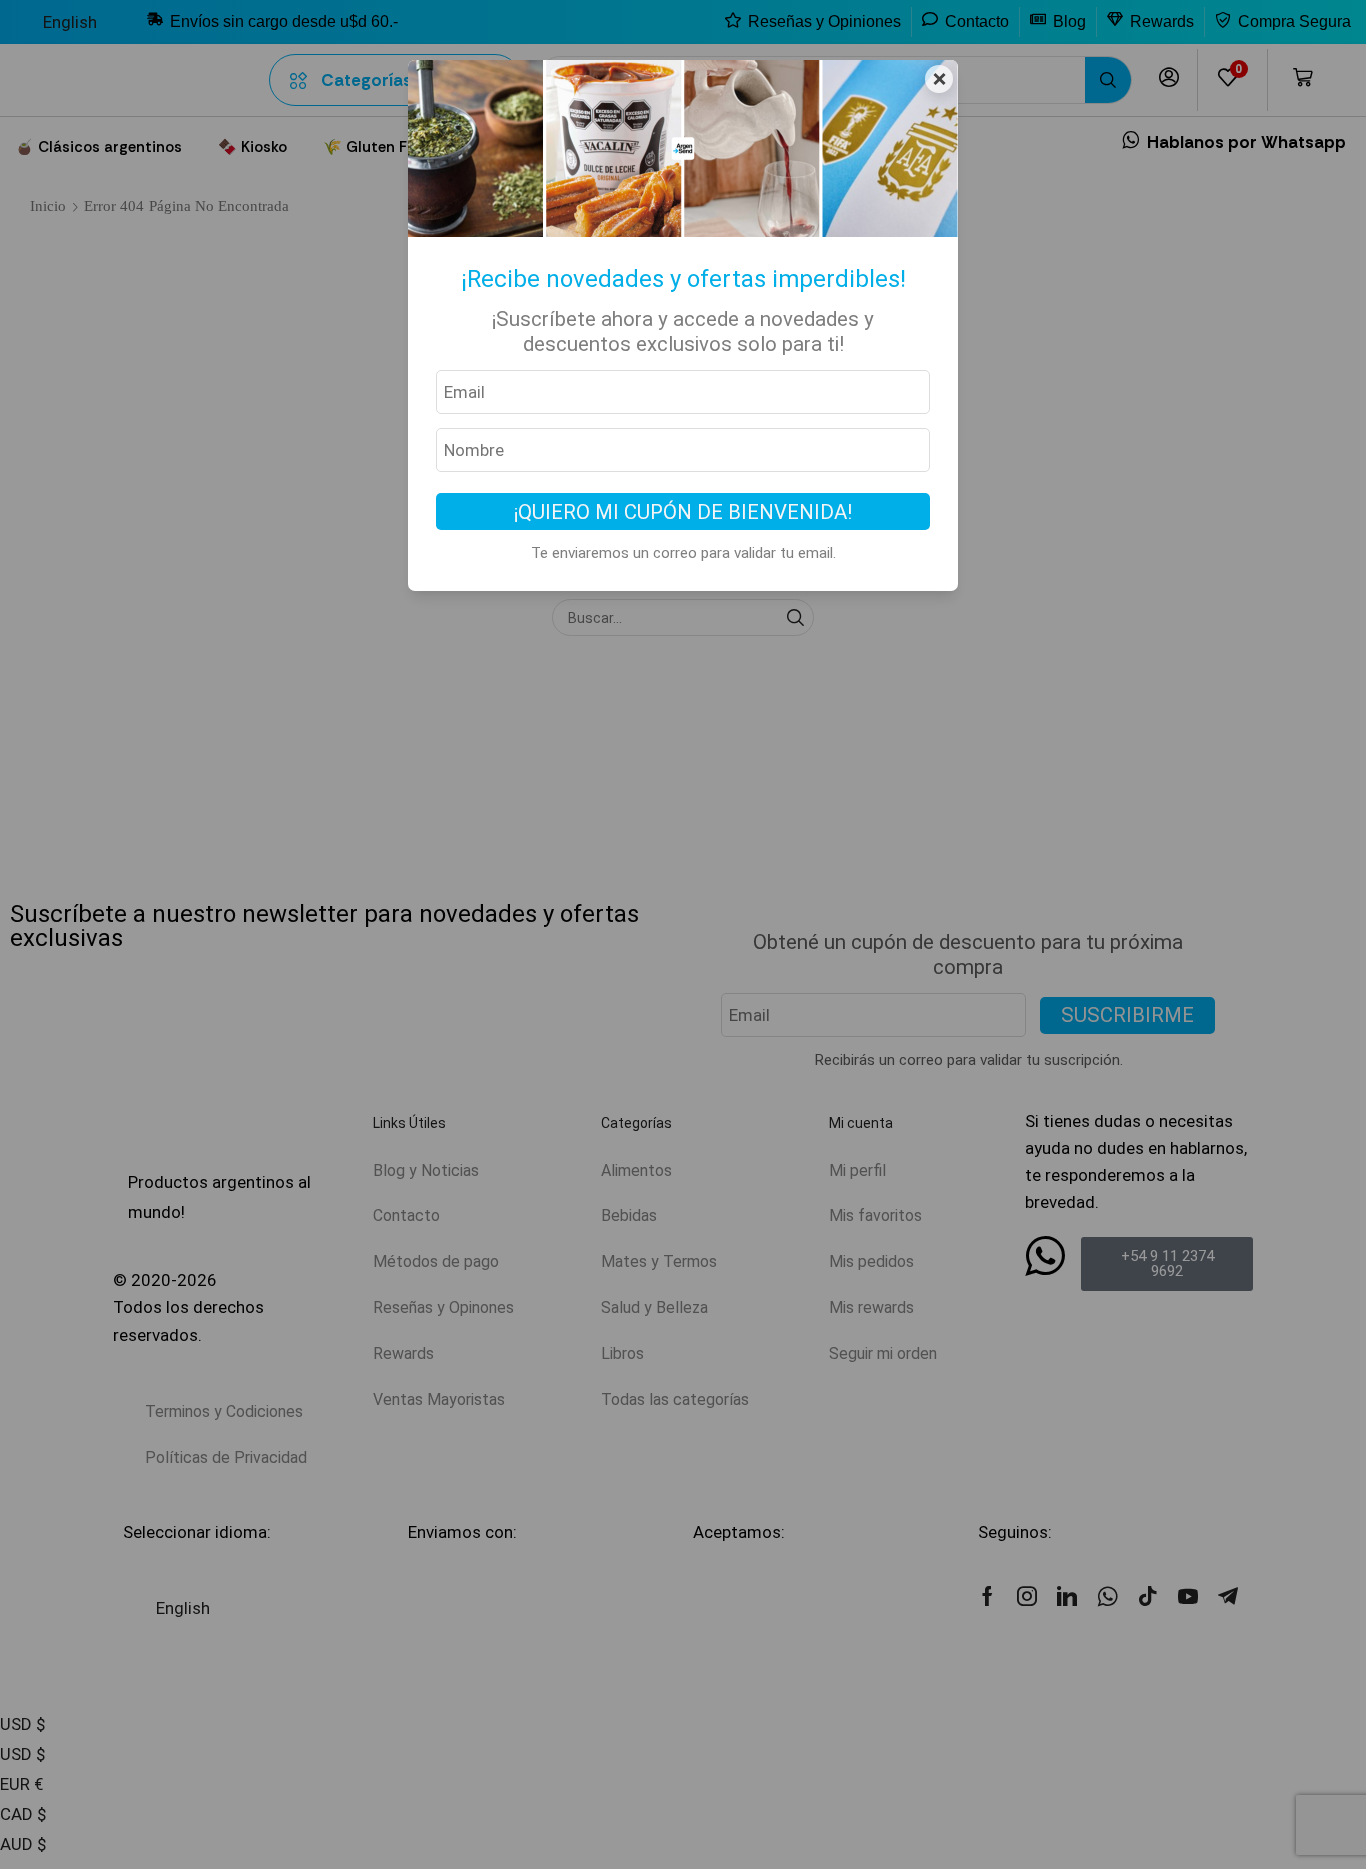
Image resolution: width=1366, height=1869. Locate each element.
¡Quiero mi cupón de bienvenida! (683, 512)
